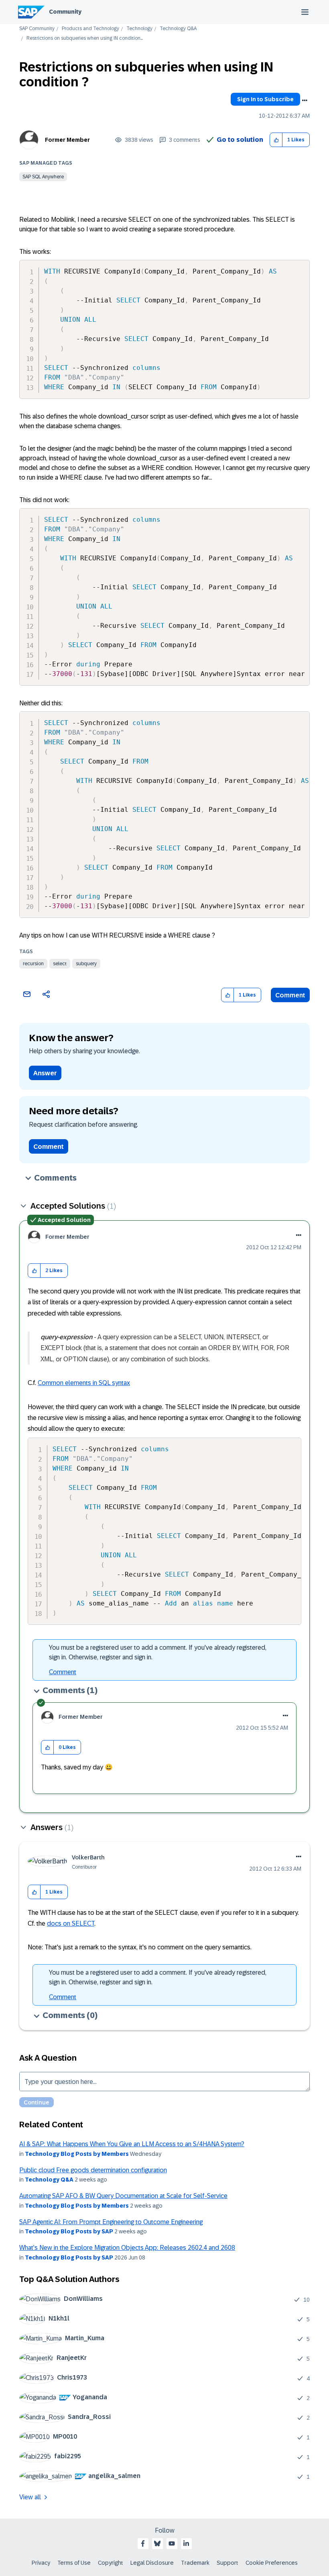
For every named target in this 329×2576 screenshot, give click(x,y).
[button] (276, 140)
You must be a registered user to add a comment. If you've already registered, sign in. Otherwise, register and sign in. (158, 1652)
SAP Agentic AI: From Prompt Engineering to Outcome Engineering (111, 2222)
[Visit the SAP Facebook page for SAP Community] (143, 2543)
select (60, 964)
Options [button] (305, 100)
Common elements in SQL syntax (84, 1383)
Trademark (195, 2563)
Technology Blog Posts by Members (77, 2154)
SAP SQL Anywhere (43, 177)
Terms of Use (74, 2563)
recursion (33, 964)
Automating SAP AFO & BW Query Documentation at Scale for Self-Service (123, 2196)
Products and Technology (90, 29)
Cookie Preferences (272, 2563)
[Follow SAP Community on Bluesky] (157, 2543)
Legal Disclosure (152, 2563)
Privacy (41, 2563)
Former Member (67, 140)
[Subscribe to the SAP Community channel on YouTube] (172, 2543)
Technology (139, 29)
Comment (290, 995)
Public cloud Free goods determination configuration (93, 2170)
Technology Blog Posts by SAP (69, 2231)
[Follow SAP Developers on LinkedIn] (186, 2543)
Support (227, 2563)
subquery (86, 964)
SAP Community (37, 29)
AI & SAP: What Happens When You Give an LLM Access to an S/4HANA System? (132, 2144)
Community (65, 12)
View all (30, 2497)
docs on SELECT (71, 1923)
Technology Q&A (178, 29)
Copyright (111, 2563)
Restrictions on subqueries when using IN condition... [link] (85, 38)
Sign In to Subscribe (265, 99)
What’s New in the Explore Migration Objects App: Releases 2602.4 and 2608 (127, 2248)
